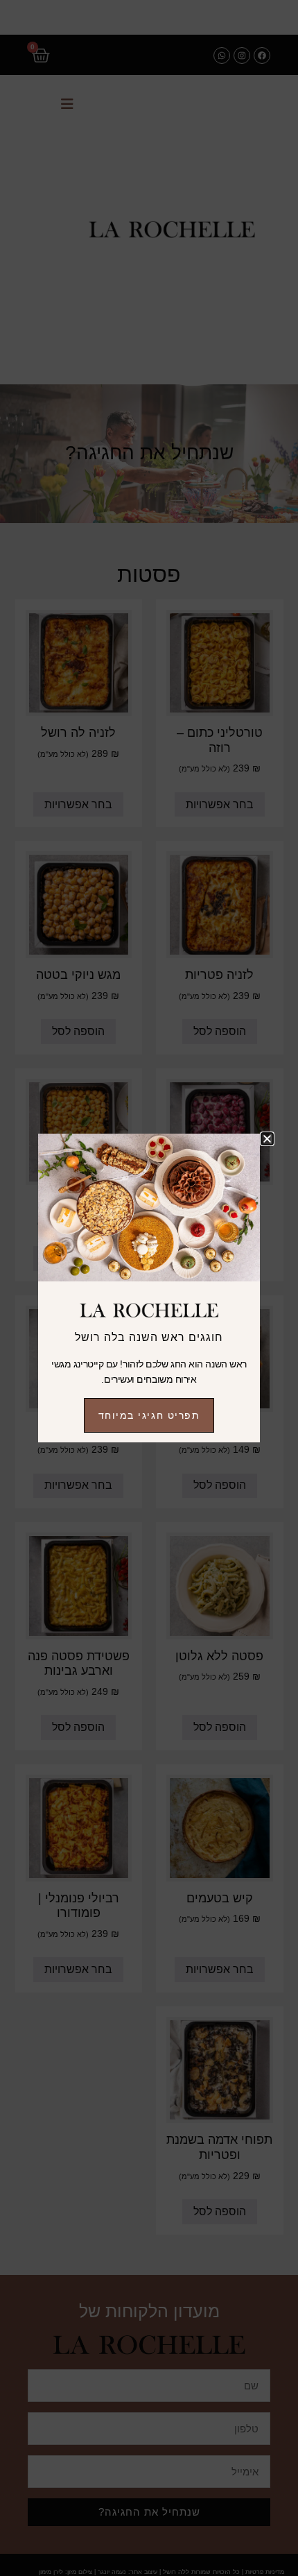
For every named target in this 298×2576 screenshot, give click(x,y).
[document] (149, 1288)
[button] (267, 1139)
